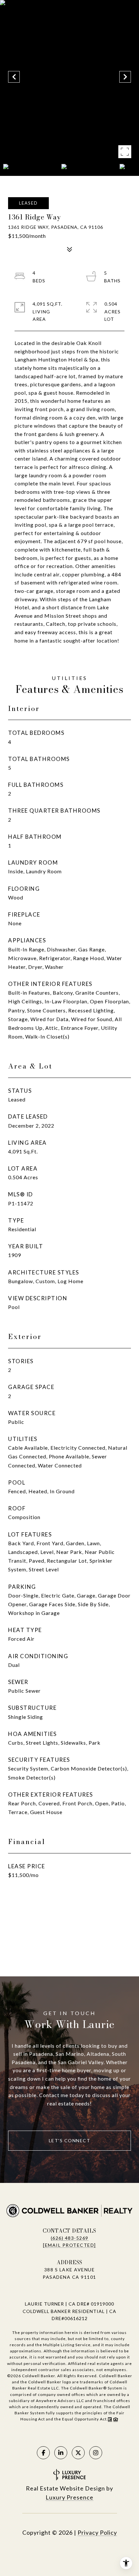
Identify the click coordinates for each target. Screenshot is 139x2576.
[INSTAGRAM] (96, 2453)
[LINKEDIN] (61, 2453)
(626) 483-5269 (70, 2238)
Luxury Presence (69, 2497)
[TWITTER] (78, 2453)
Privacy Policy (97, 2532)
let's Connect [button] (70, 2140)
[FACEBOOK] (43, 2453)
